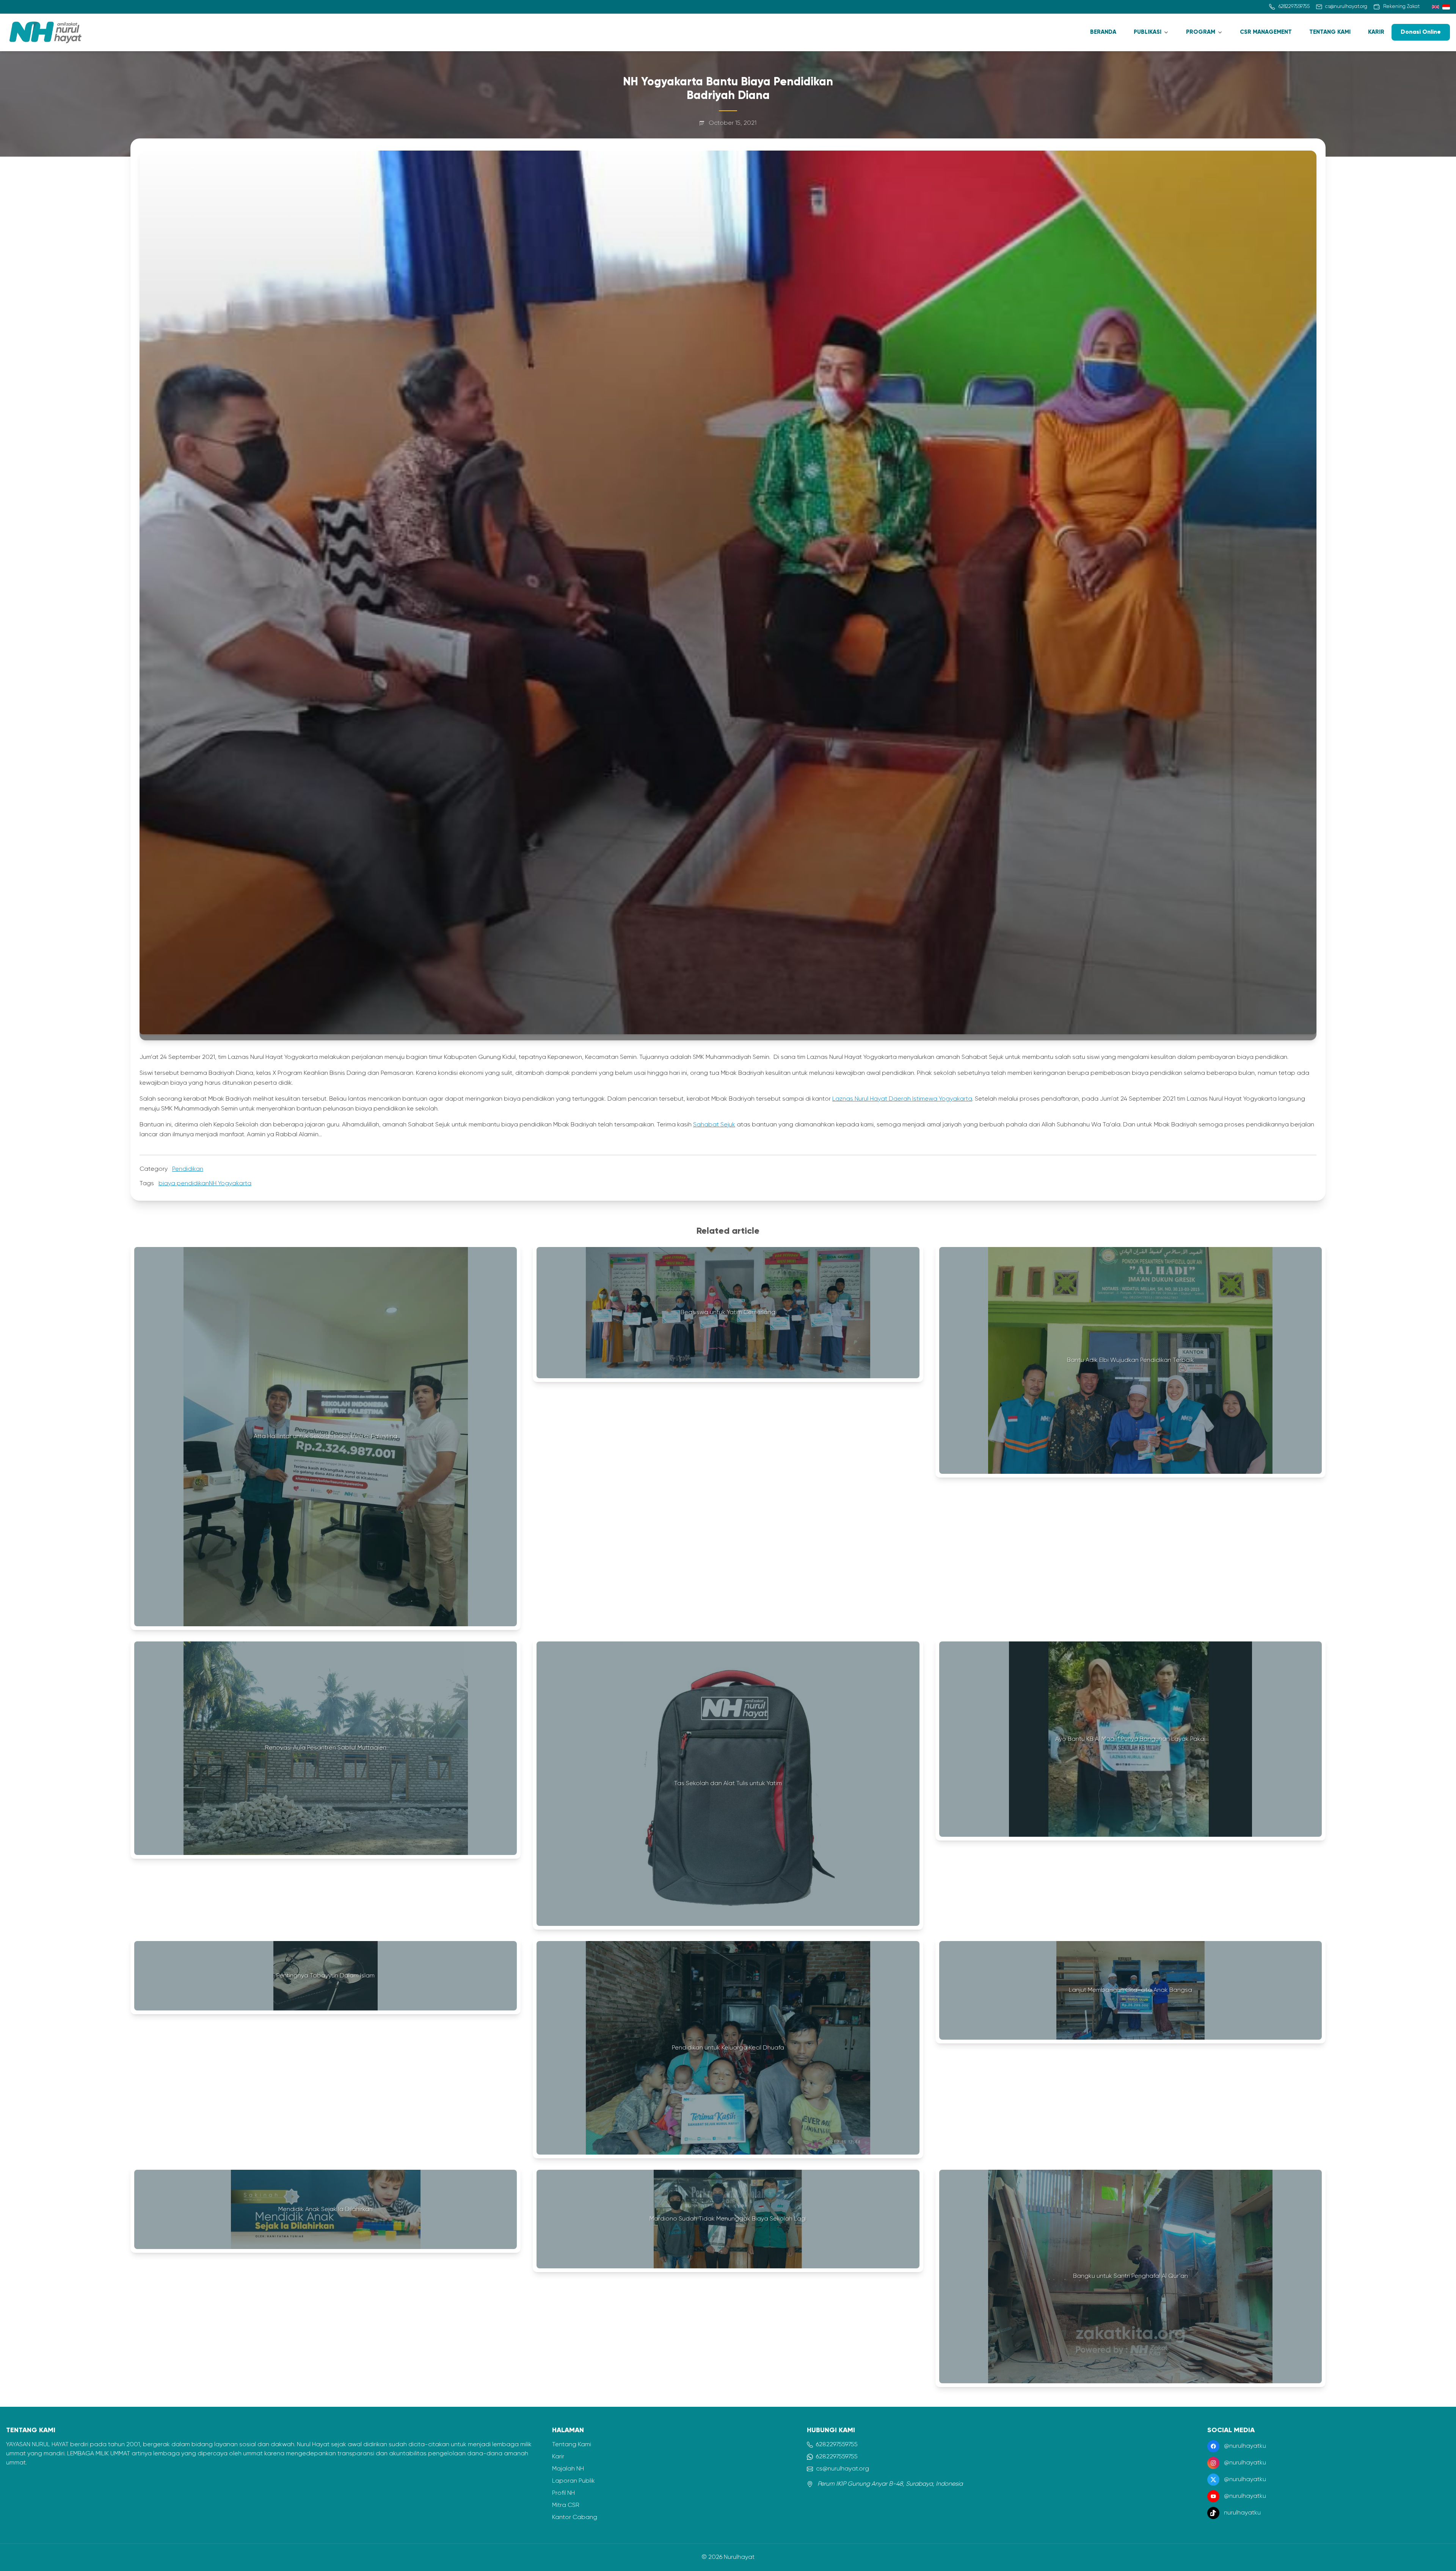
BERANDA (1103, 32)
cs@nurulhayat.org (843, 2469)
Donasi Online (1421, 32)
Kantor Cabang (575, 2518)
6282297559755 (837, 2445)
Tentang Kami (572, 2445)
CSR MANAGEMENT (1266, 32)
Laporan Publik (573, 2481)
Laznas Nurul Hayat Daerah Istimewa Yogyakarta (902, 1099)
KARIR (1376, 32)
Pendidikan (188, 1169)
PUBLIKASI (1148, 32)
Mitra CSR (566, 2505)
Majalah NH (568, 2469)
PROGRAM (1201, 32)
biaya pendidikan (184, 1184)
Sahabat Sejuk (714, 1125)
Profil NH (563, 2493)
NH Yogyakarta (230, 1184)
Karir (558, 2457)
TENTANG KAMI (1330, 32)
